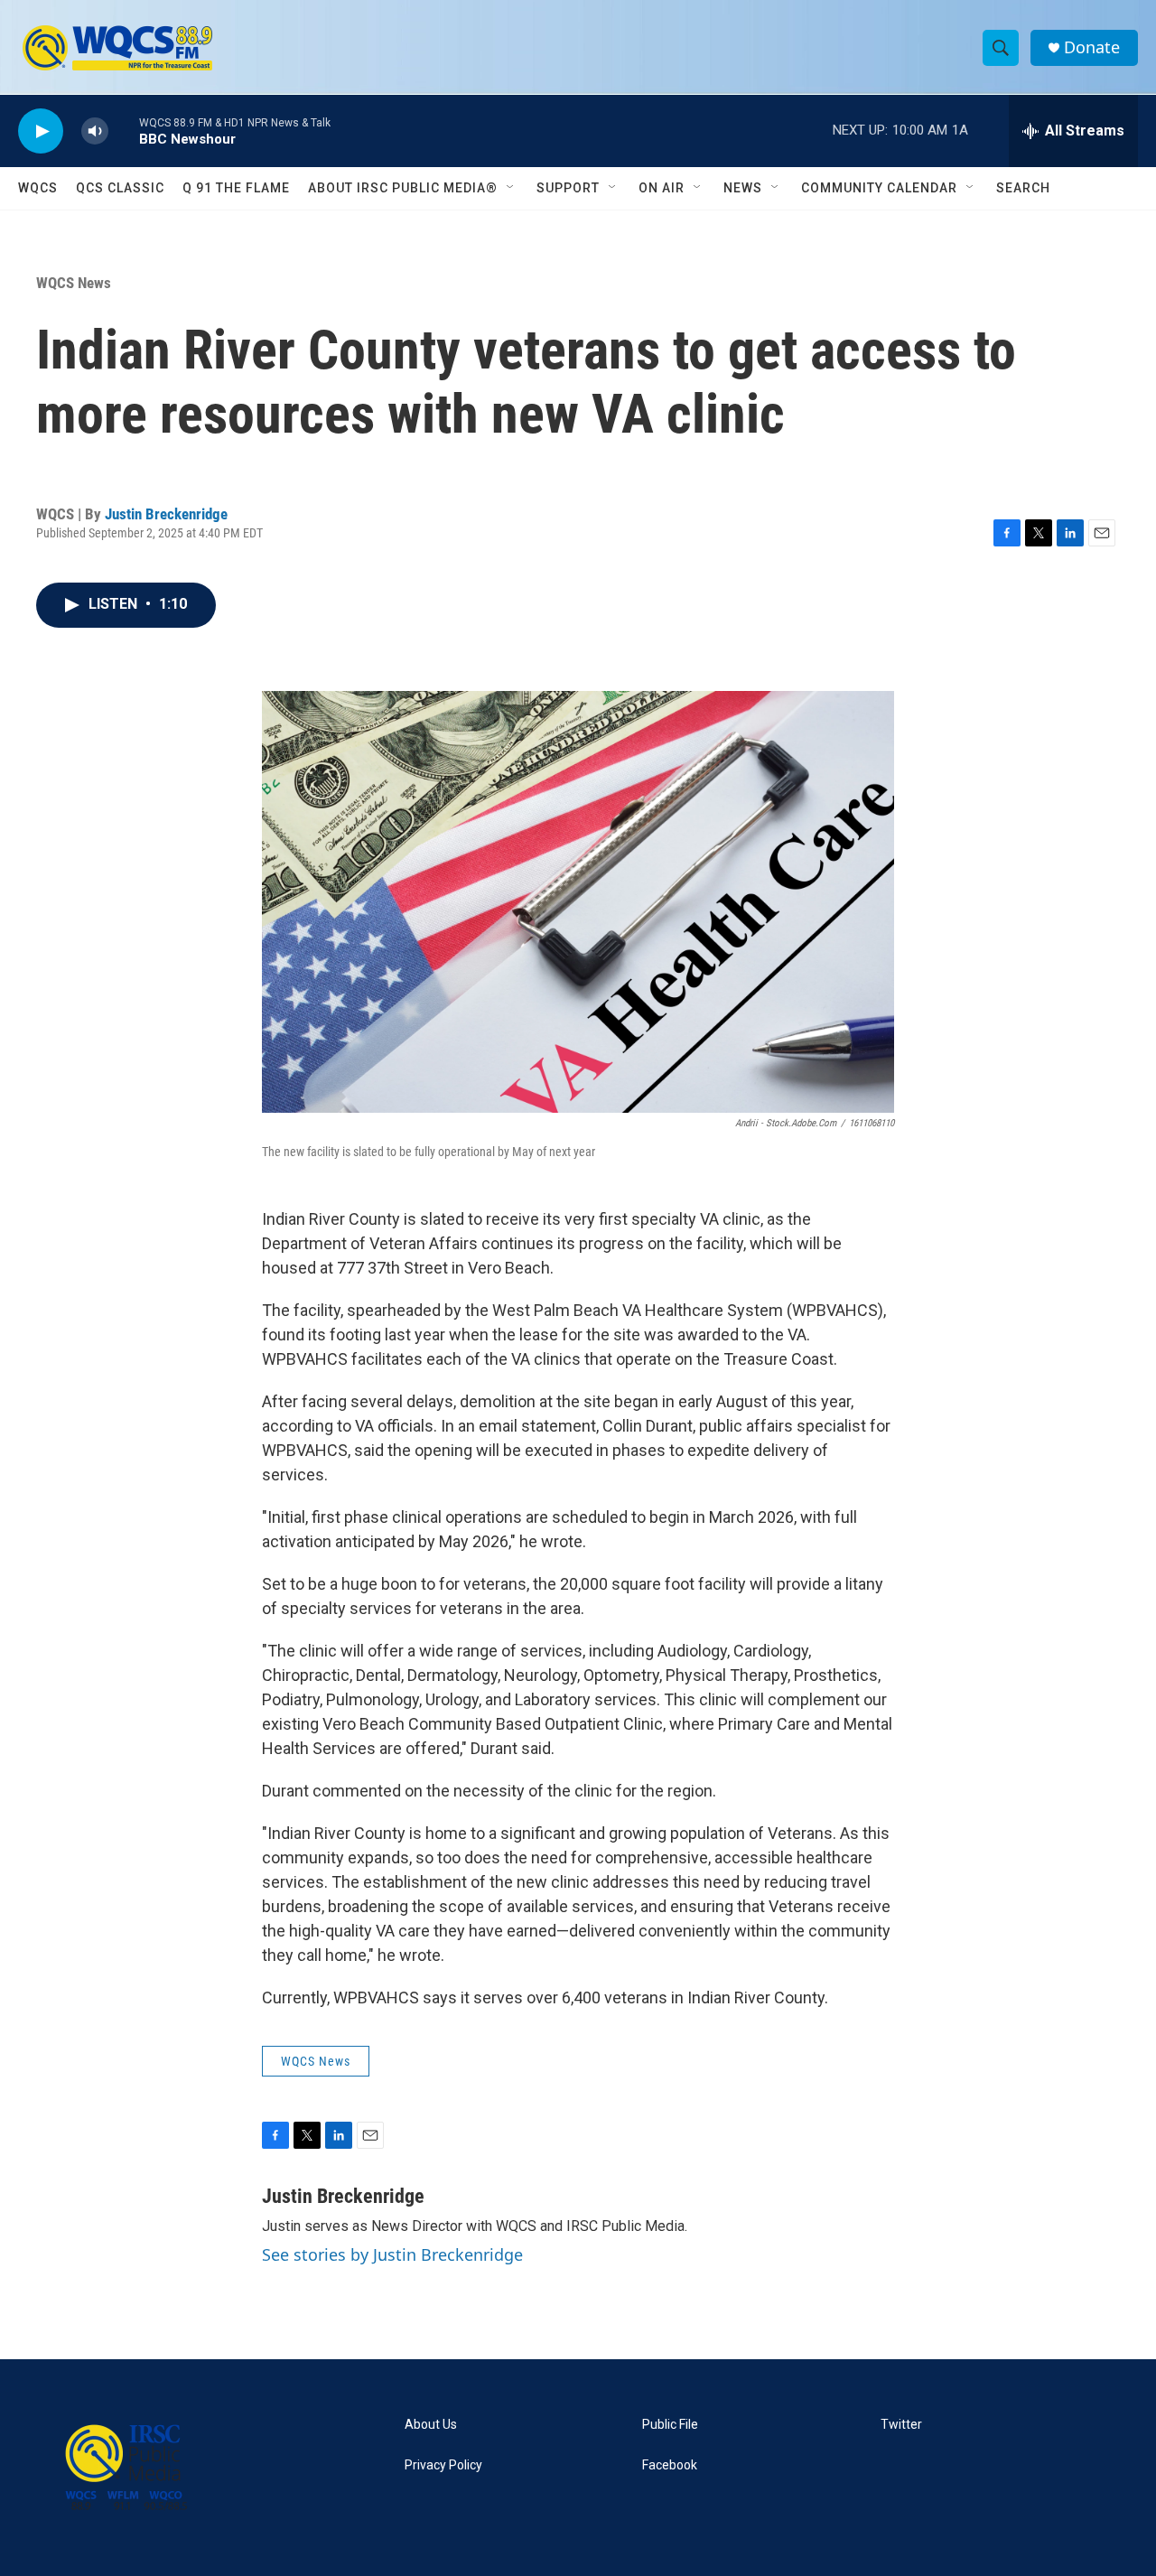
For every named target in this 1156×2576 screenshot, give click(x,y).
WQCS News (74, 283)
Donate (1092, 47)
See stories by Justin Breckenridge (392, 2254)
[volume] (95, 131)
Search (1023, 188)
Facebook (670, 2465)
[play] (41, 131)
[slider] (124, 131)
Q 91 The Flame (236, 188)
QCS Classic (120, 188)
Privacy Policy (443, 2465)
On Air (662, 188)
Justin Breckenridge (166, 514)
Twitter (901, 2425)
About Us (431, 2425)
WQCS (38, 188)
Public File (670, 2425)
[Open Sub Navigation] (511, 188)
